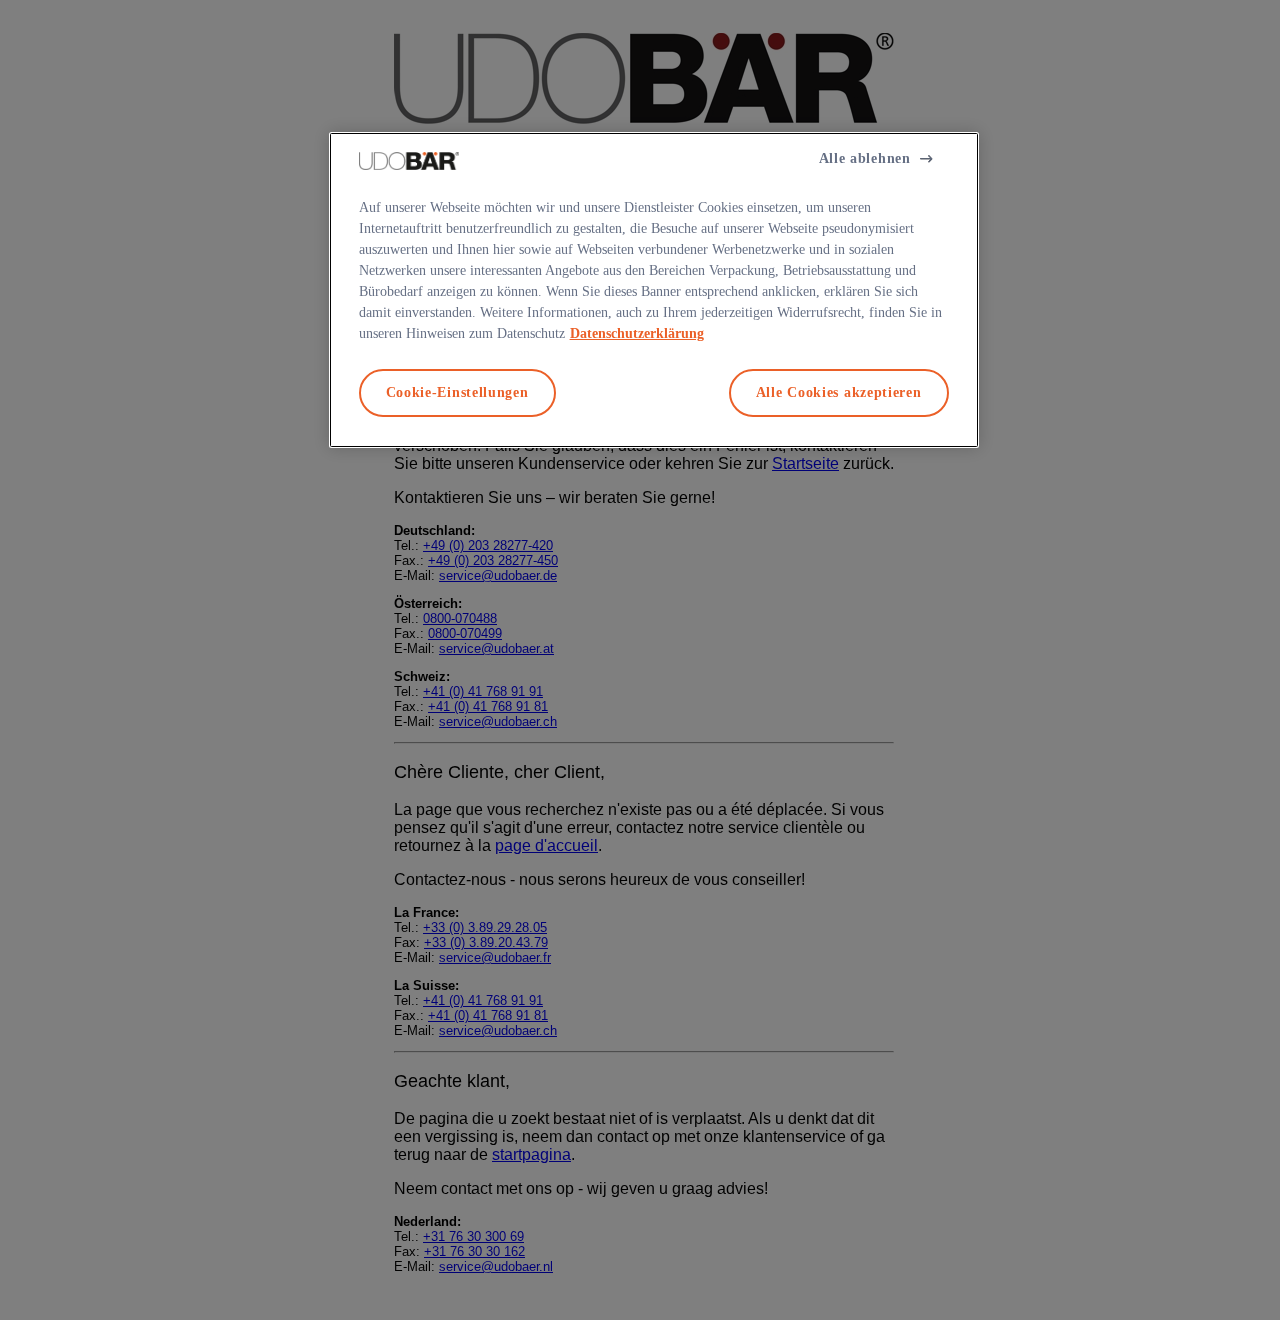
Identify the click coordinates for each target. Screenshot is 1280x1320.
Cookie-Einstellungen (457, 392)
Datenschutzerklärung (637, 333)
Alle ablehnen (865, 158)
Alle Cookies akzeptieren (839, 392)
